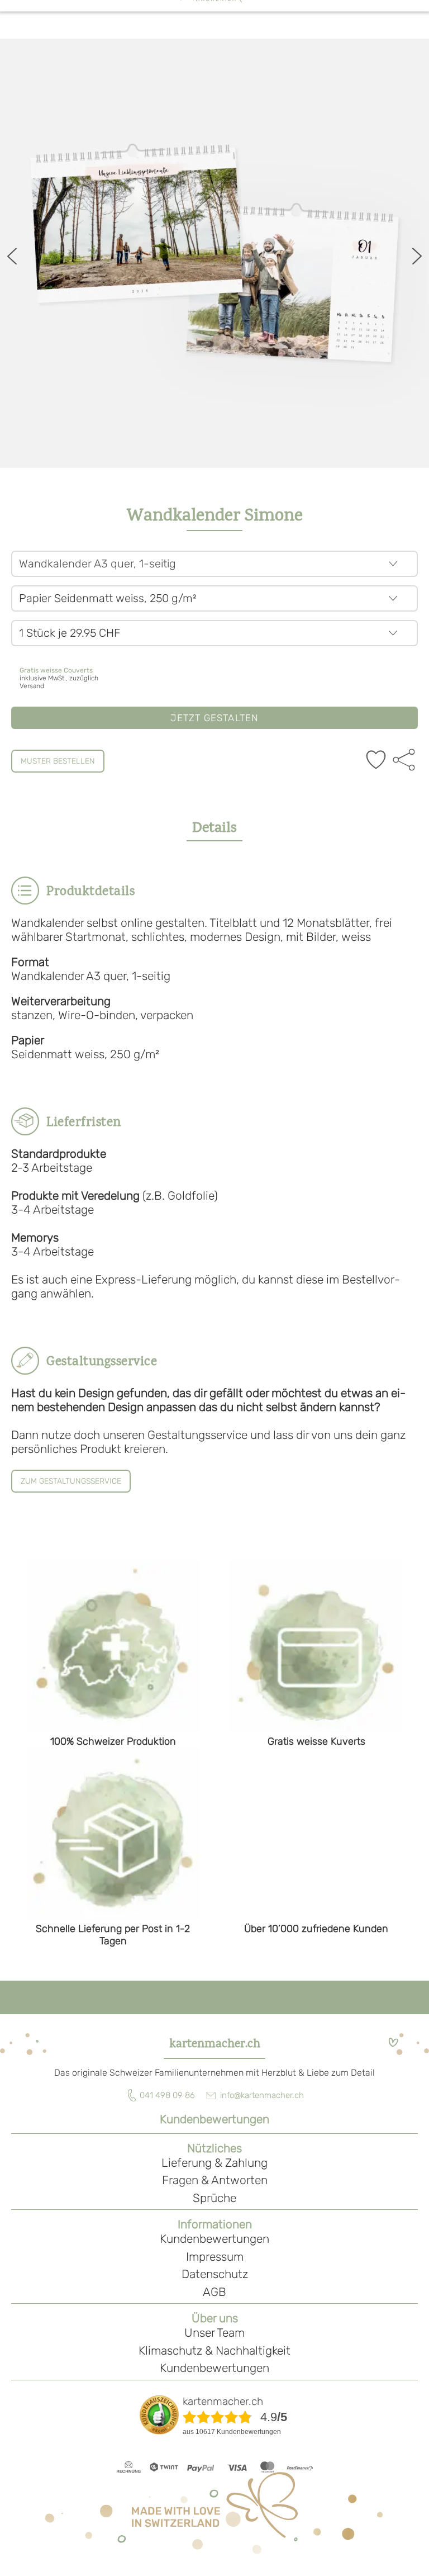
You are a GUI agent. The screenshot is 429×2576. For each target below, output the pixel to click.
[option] (214, 253)
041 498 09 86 (167, 2095)
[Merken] (376, 761)
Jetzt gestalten (215, 718)
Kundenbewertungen (214, 2119)
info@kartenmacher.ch (262, 2095)
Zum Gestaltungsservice (71, 1481)
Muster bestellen (58, 761)
